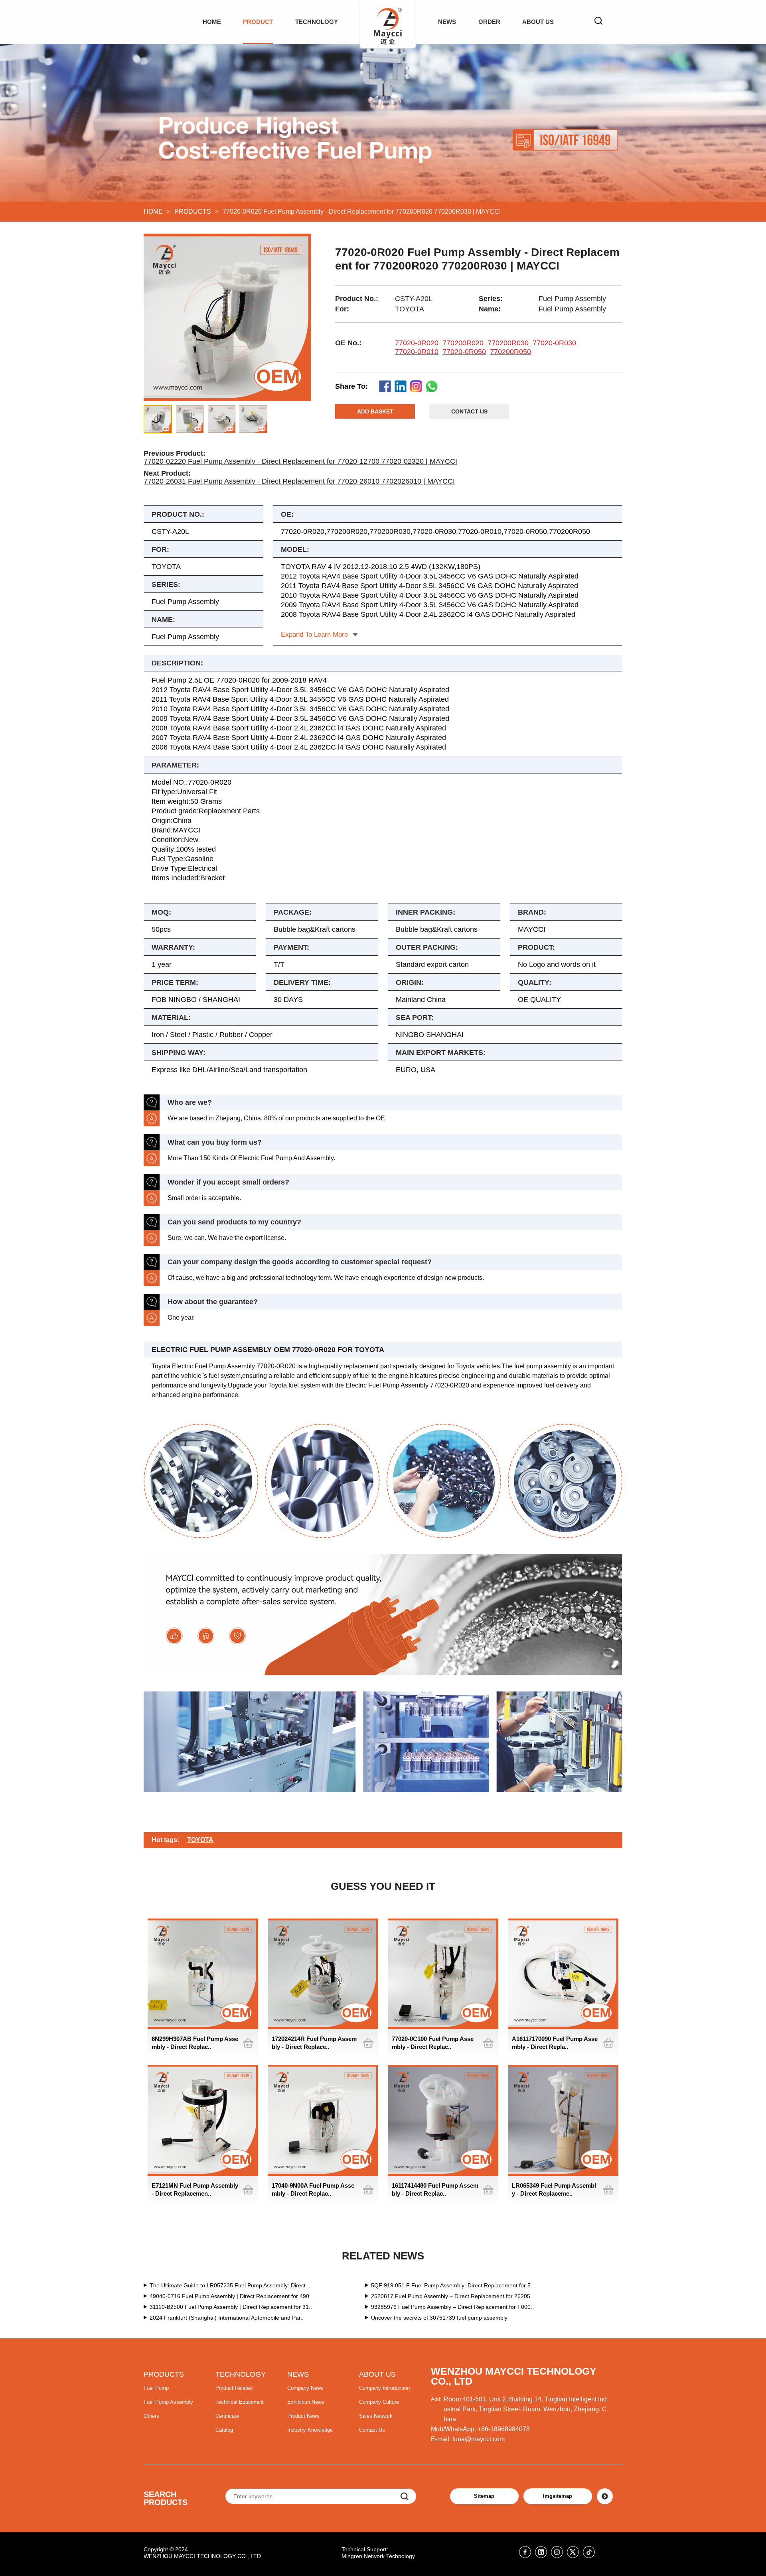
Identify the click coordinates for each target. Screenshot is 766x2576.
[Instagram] (557, 2552)
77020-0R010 (417, 352)
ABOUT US (377, 2374)
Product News (303, 2416)
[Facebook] (525, 2552)
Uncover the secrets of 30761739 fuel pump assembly (439, 2318)
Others (151, 2416)
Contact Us (372, 2430)
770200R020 (463, 343)
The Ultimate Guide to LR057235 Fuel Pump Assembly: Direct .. (230, 2285)
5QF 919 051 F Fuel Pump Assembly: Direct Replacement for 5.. (452, 2285)
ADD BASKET (375, 411)
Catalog (224, 2430)
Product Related (234, 2388)
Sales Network (376, 2416)
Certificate (227, 2416)
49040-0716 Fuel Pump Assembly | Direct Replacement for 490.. (231, 2296)
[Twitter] (573, 2552)
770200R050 (510, 352)
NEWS (447, 22)
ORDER (489, 22)
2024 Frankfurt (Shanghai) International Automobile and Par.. (227, 2318)
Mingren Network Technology (378, 2556)
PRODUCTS (193, 212)
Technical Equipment (240, 2402)
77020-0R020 (417, 343)
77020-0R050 (464, 352)
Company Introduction (384, 2388)
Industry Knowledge (310, 2430)
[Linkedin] (541, 2552)
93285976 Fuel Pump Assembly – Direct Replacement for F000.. (452, 2307)
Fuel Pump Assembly (168, 2402)
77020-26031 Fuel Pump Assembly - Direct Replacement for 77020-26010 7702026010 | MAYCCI (299, 481)
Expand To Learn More (314, 635)
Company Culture (379, 2402)
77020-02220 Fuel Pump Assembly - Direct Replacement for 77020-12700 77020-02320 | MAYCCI (300, 461)
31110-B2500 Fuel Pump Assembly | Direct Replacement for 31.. (231, 2307)
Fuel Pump (156, 2388)
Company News (305, 2388)
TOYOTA (200, 1840)
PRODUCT (258, 22)
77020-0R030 (554, 343)
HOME (212, 22)
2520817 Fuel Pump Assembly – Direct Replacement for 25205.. (452, 2296)
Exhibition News (306, 2402)
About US (538, 22)
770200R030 (508, 343)
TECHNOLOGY (317, 22)
